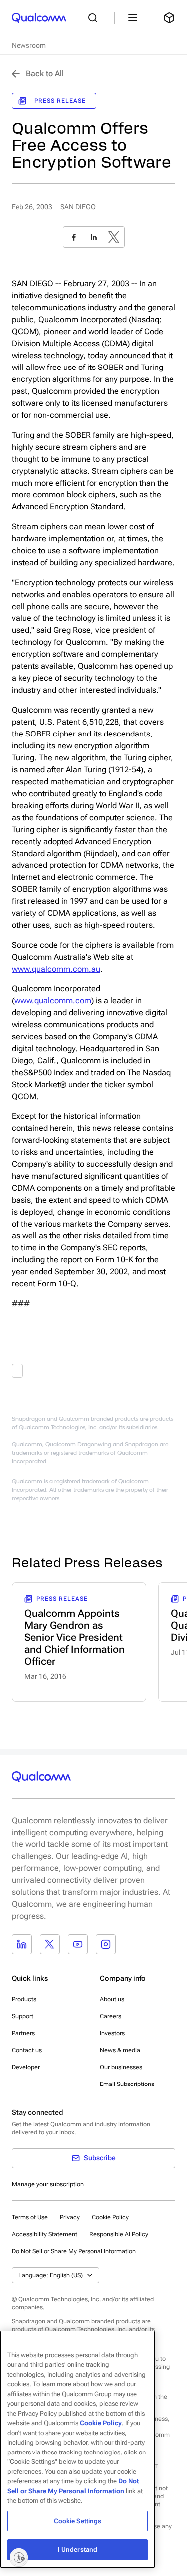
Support (23, 2016)
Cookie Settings (78, 2521)
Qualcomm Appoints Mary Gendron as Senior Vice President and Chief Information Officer (75, 1637)
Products (24, 1999)
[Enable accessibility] (19, 2557)
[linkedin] (94, 237)
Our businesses (121, 2067)
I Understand (78, 2549)
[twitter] (114, 237)
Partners (23, 2033)
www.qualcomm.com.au (56, 969)
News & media (120, 2050)
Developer (26, 2067)
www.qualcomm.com (53, 1001)
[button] (74, 2251)
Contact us (27, 2050)
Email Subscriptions (127, 2084)
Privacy (70, 2217)
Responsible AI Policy (119, 2234)
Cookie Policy (110, 2217)
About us (112, 1999)
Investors (112, 2033)
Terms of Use (30, 2217)
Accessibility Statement (45, 2234)
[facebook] (74, 237)
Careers (110, 2016)
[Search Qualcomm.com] (95, 18)
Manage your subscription (48, 2184)
